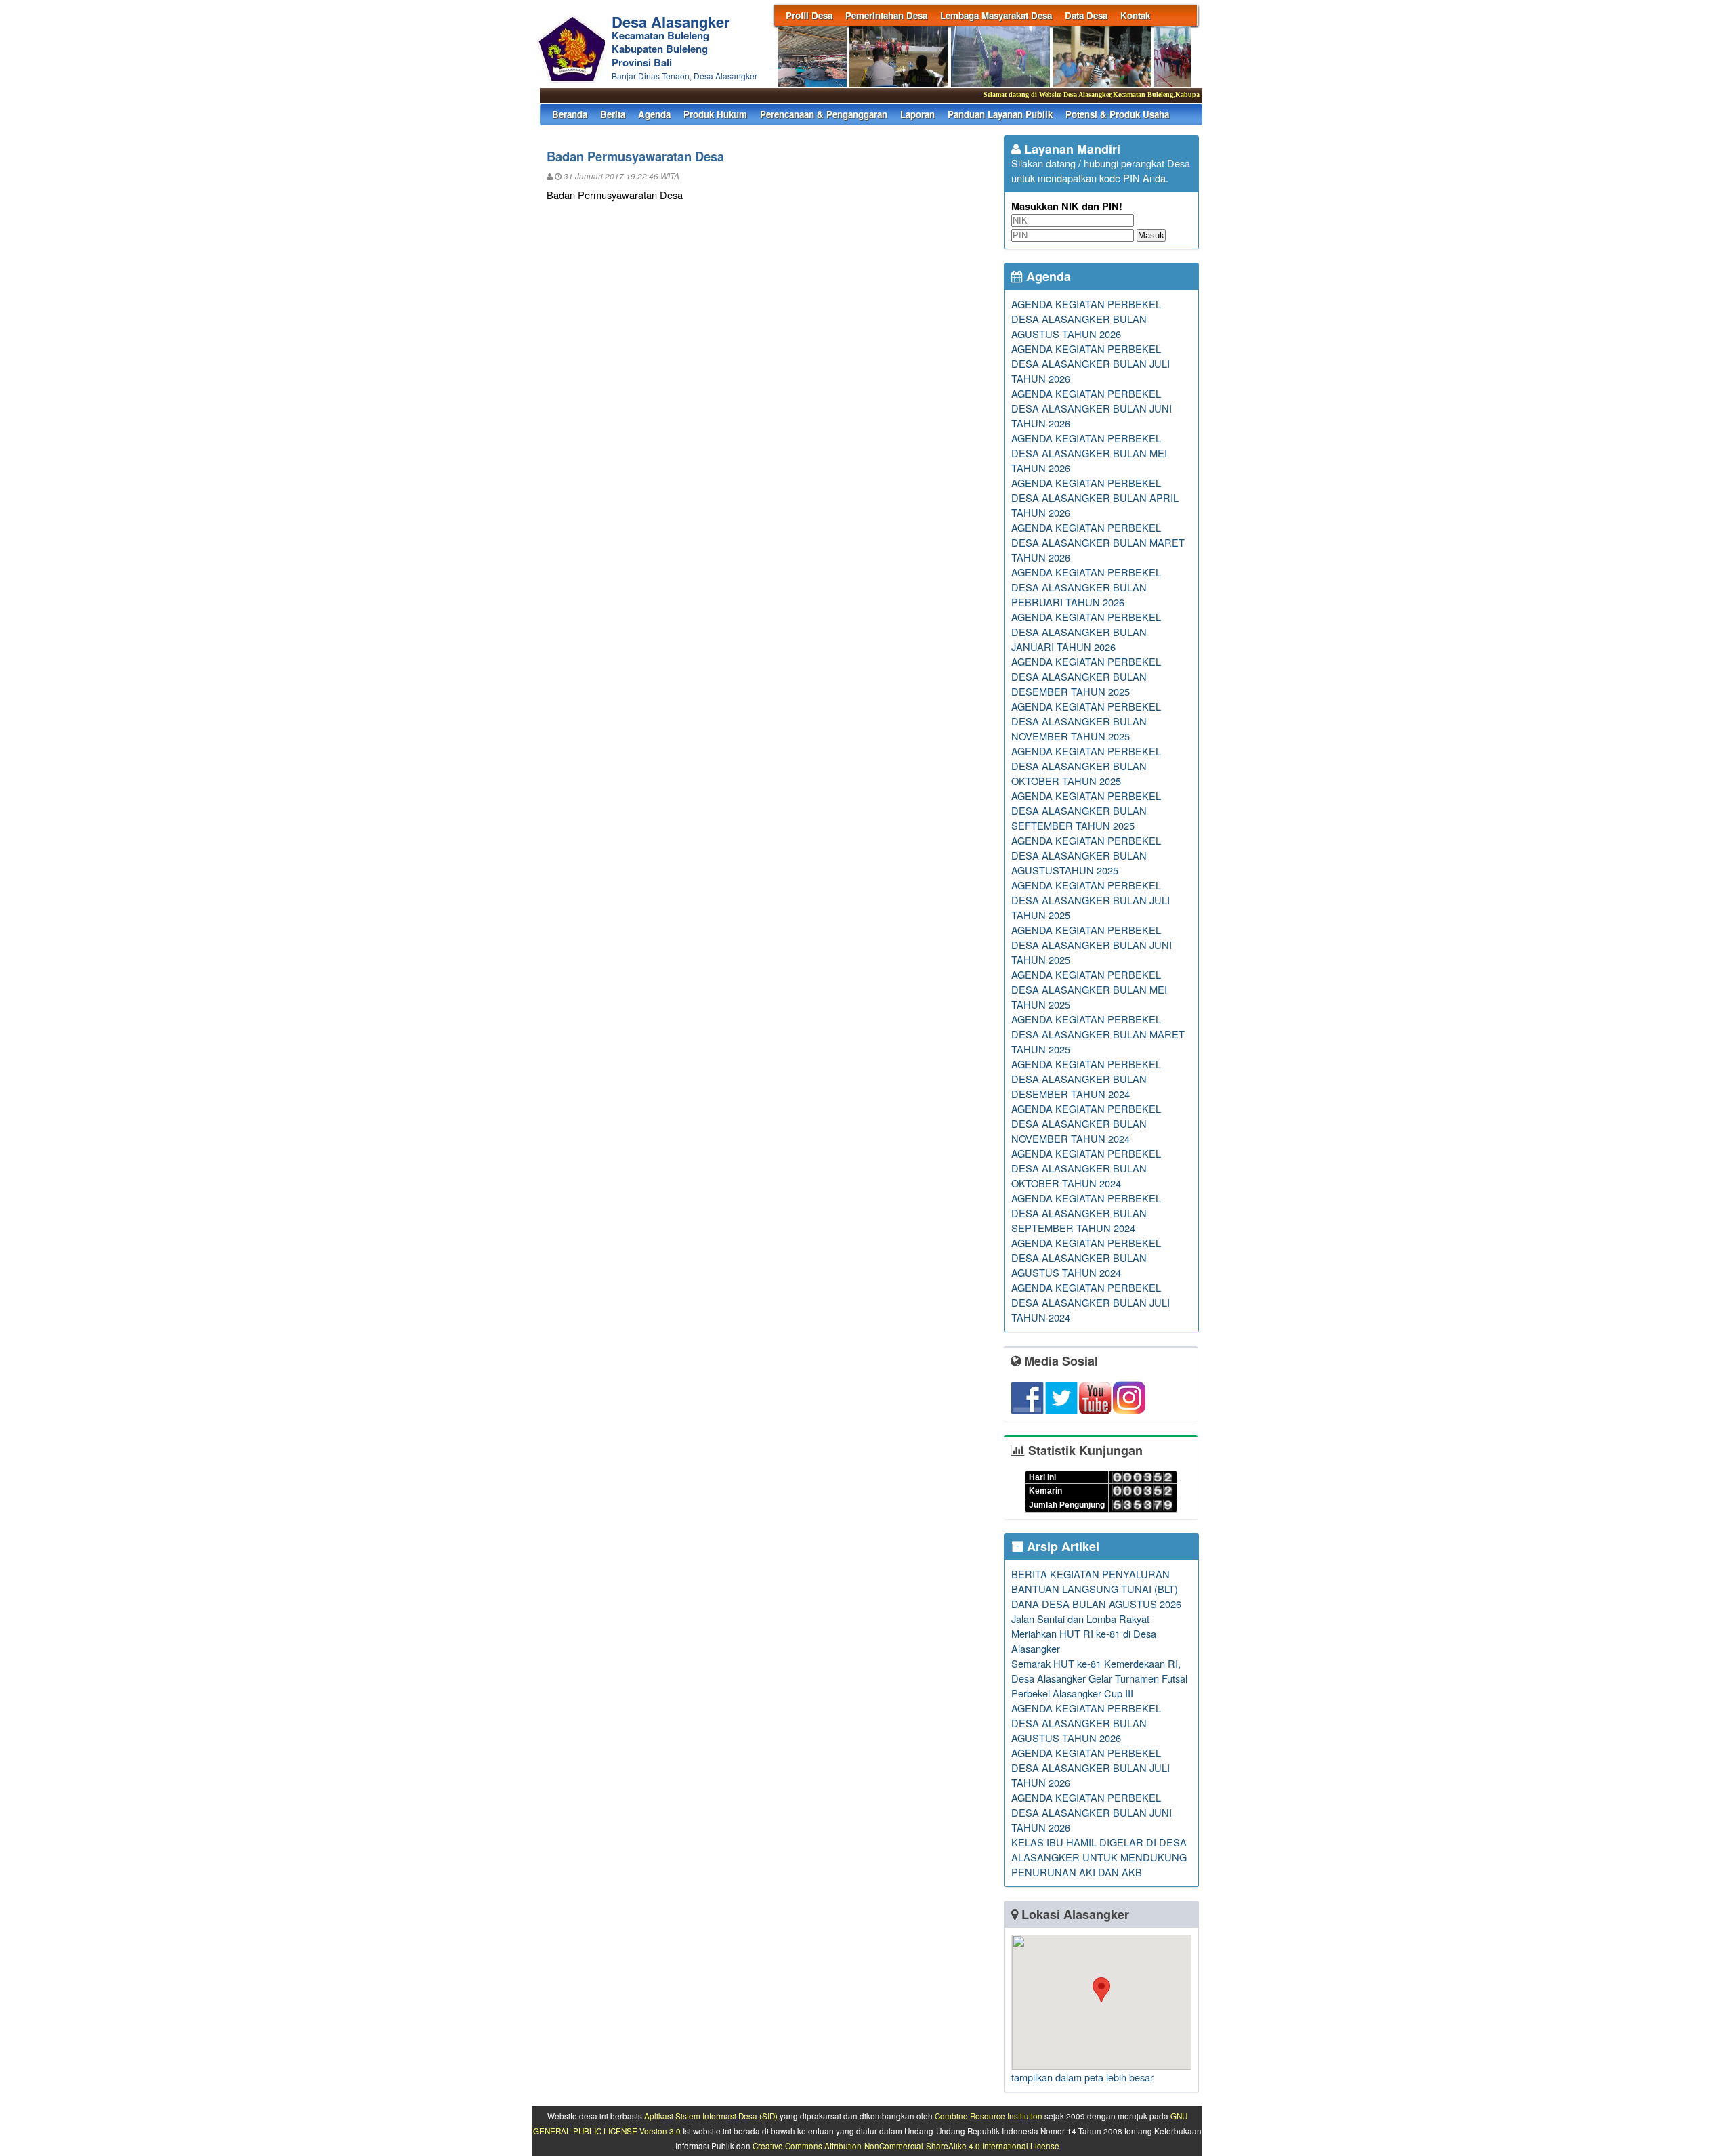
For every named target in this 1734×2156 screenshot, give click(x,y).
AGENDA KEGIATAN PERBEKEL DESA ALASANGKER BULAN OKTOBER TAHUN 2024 (1086, 1168)
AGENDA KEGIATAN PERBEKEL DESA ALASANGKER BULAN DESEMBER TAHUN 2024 (1086, 1079)
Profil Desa (809, 15)
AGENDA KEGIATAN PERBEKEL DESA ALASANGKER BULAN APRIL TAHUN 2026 (1095, 498)
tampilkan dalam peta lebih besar (1082, 2077)
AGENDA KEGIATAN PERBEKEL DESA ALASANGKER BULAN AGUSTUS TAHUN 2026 (1086, 319)
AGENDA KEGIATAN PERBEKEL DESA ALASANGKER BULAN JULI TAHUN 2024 (1091, 1302)
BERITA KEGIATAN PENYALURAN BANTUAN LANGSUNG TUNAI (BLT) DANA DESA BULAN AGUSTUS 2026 (1096, 1589)
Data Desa (1086, 15)
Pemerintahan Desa (886, 15)
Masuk (1151, 235)
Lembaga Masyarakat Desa (996, 15)
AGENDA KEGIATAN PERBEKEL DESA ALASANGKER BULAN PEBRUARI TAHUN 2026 (1086, 587)
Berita (613, 114)
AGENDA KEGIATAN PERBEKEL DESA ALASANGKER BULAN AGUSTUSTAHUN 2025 (1086, 855)
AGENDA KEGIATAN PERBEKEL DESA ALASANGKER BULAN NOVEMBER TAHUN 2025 (1086, 721)
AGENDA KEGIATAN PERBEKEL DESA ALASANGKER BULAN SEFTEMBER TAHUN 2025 (1086, 810)
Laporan (917, 114)
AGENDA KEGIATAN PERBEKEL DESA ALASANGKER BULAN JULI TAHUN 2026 (1091, 363)
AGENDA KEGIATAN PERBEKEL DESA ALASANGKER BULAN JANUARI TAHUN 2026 (1086, 632)
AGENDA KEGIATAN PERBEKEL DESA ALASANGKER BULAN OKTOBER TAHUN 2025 (1086, 766)
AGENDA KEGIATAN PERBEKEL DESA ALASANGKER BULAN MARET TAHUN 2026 (1098, 542)
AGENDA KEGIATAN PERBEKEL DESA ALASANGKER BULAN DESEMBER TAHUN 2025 (1086, 676)
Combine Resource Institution (989, 2116)
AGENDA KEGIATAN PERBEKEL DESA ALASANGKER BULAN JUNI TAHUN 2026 (1092, 408)
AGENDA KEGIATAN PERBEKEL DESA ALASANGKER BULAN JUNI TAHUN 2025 (1092, 945)
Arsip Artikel (1061, 1546)
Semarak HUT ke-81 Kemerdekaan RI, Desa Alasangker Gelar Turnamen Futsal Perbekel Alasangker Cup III (1099, 1678)
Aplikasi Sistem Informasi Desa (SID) (711, 2116)
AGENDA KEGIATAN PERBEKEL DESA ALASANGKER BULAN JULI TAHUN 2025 (1091, 900)
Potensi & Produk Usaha (1117, 114)
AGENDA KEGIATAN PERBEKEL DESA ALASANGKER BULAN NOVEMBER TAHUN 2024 (1086, 1123)
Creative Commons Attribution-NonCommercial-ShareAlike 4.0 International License (906, 2146)
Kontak (1135, 15)
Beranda (570, 114)
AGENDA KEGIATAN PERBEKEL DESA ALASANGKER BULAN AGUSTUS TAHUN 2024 (1086, 1257)
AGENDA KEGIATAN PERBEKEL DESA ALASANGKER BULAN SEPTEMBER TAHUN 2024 (1086, 1213)
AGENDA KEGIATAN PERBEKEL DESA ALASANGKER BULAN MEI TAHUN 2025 (1089, 989)
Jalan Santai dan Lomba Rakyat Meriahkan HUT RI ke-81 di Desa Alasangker (1084, 1633)
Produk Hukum (715, 114)
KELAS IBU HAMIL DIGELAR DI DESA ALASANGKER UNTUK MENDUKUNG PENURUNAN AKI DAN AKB (1099, 1857)
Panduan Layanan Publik (1000, 114)
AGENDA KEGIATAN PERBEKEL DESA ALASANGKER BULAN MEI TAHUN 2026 (1089, 453)
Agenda (654, 114)
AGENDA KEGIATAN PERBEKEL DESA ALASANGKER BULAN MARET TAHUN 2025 (1098, 1034)
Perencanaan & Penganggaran (824, 114)
